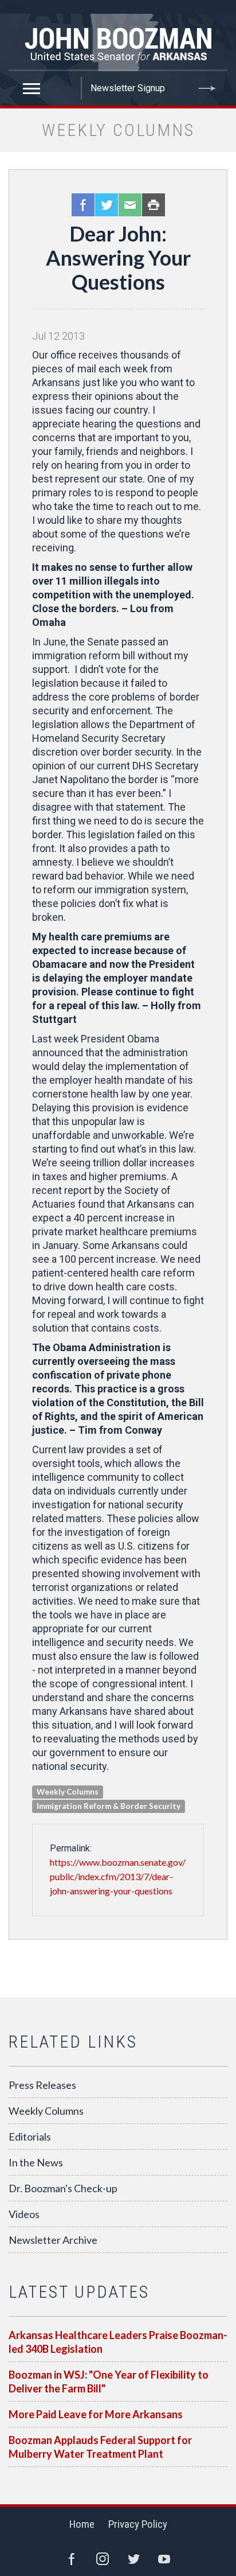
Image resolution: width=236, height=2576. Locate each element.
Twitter (107, 205)
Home (82, 2524)
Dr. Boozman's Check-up (63, 2188)
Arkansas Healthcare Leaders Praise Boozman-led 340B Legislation (118, 2342)
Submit (207, 88)
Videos (24, 2214)
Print (154, 205)
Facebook (83, 205)
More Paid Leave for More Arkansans (96, 2414)
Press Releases (42, 2085)
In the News (36, 2162)
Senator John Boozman (118, 42)
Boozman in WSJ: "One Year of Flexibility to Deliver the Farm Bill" (109, 2382)
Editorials (30, 2137)
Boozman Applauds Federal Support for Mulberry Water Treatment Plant (100, 2447)
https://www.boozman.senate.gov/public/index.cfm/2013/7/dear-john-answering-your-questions (118, 1876)
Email (130, 205)
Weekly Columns (46, 2111)
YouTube (164, 2559)
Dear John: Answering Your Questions (118, 258)
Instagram (103, 2559)
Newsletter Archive (53, 2240)
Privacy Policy (138, 2524)
